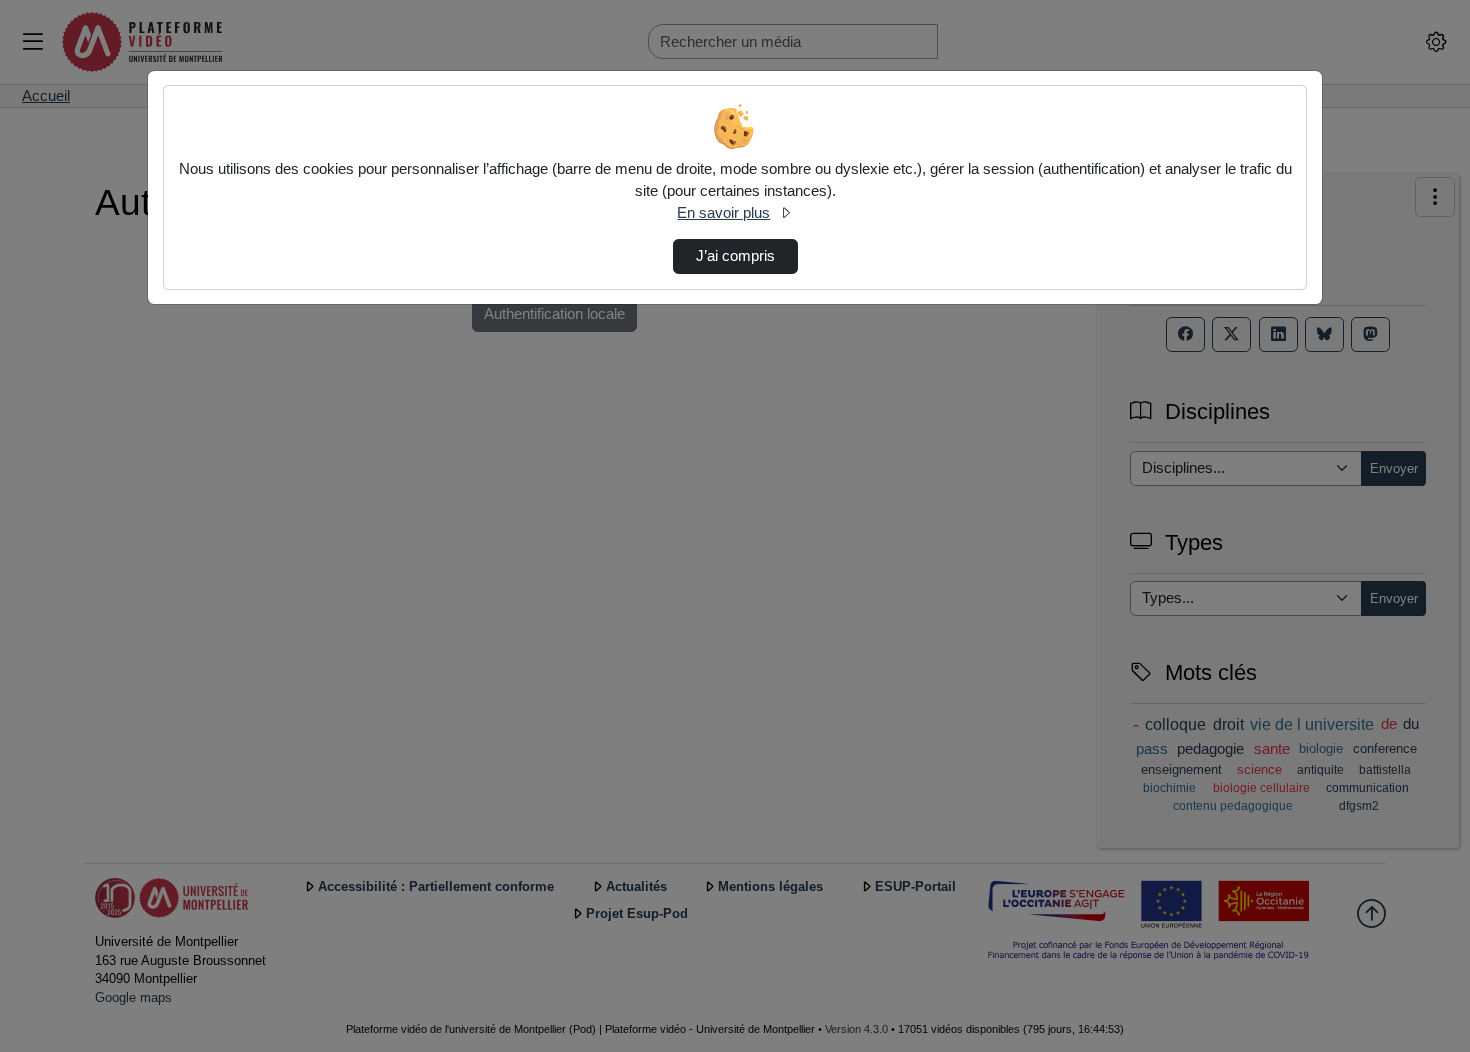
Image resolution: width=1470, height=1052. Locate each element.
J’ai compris (735, 256)
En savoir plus (723, 213)
